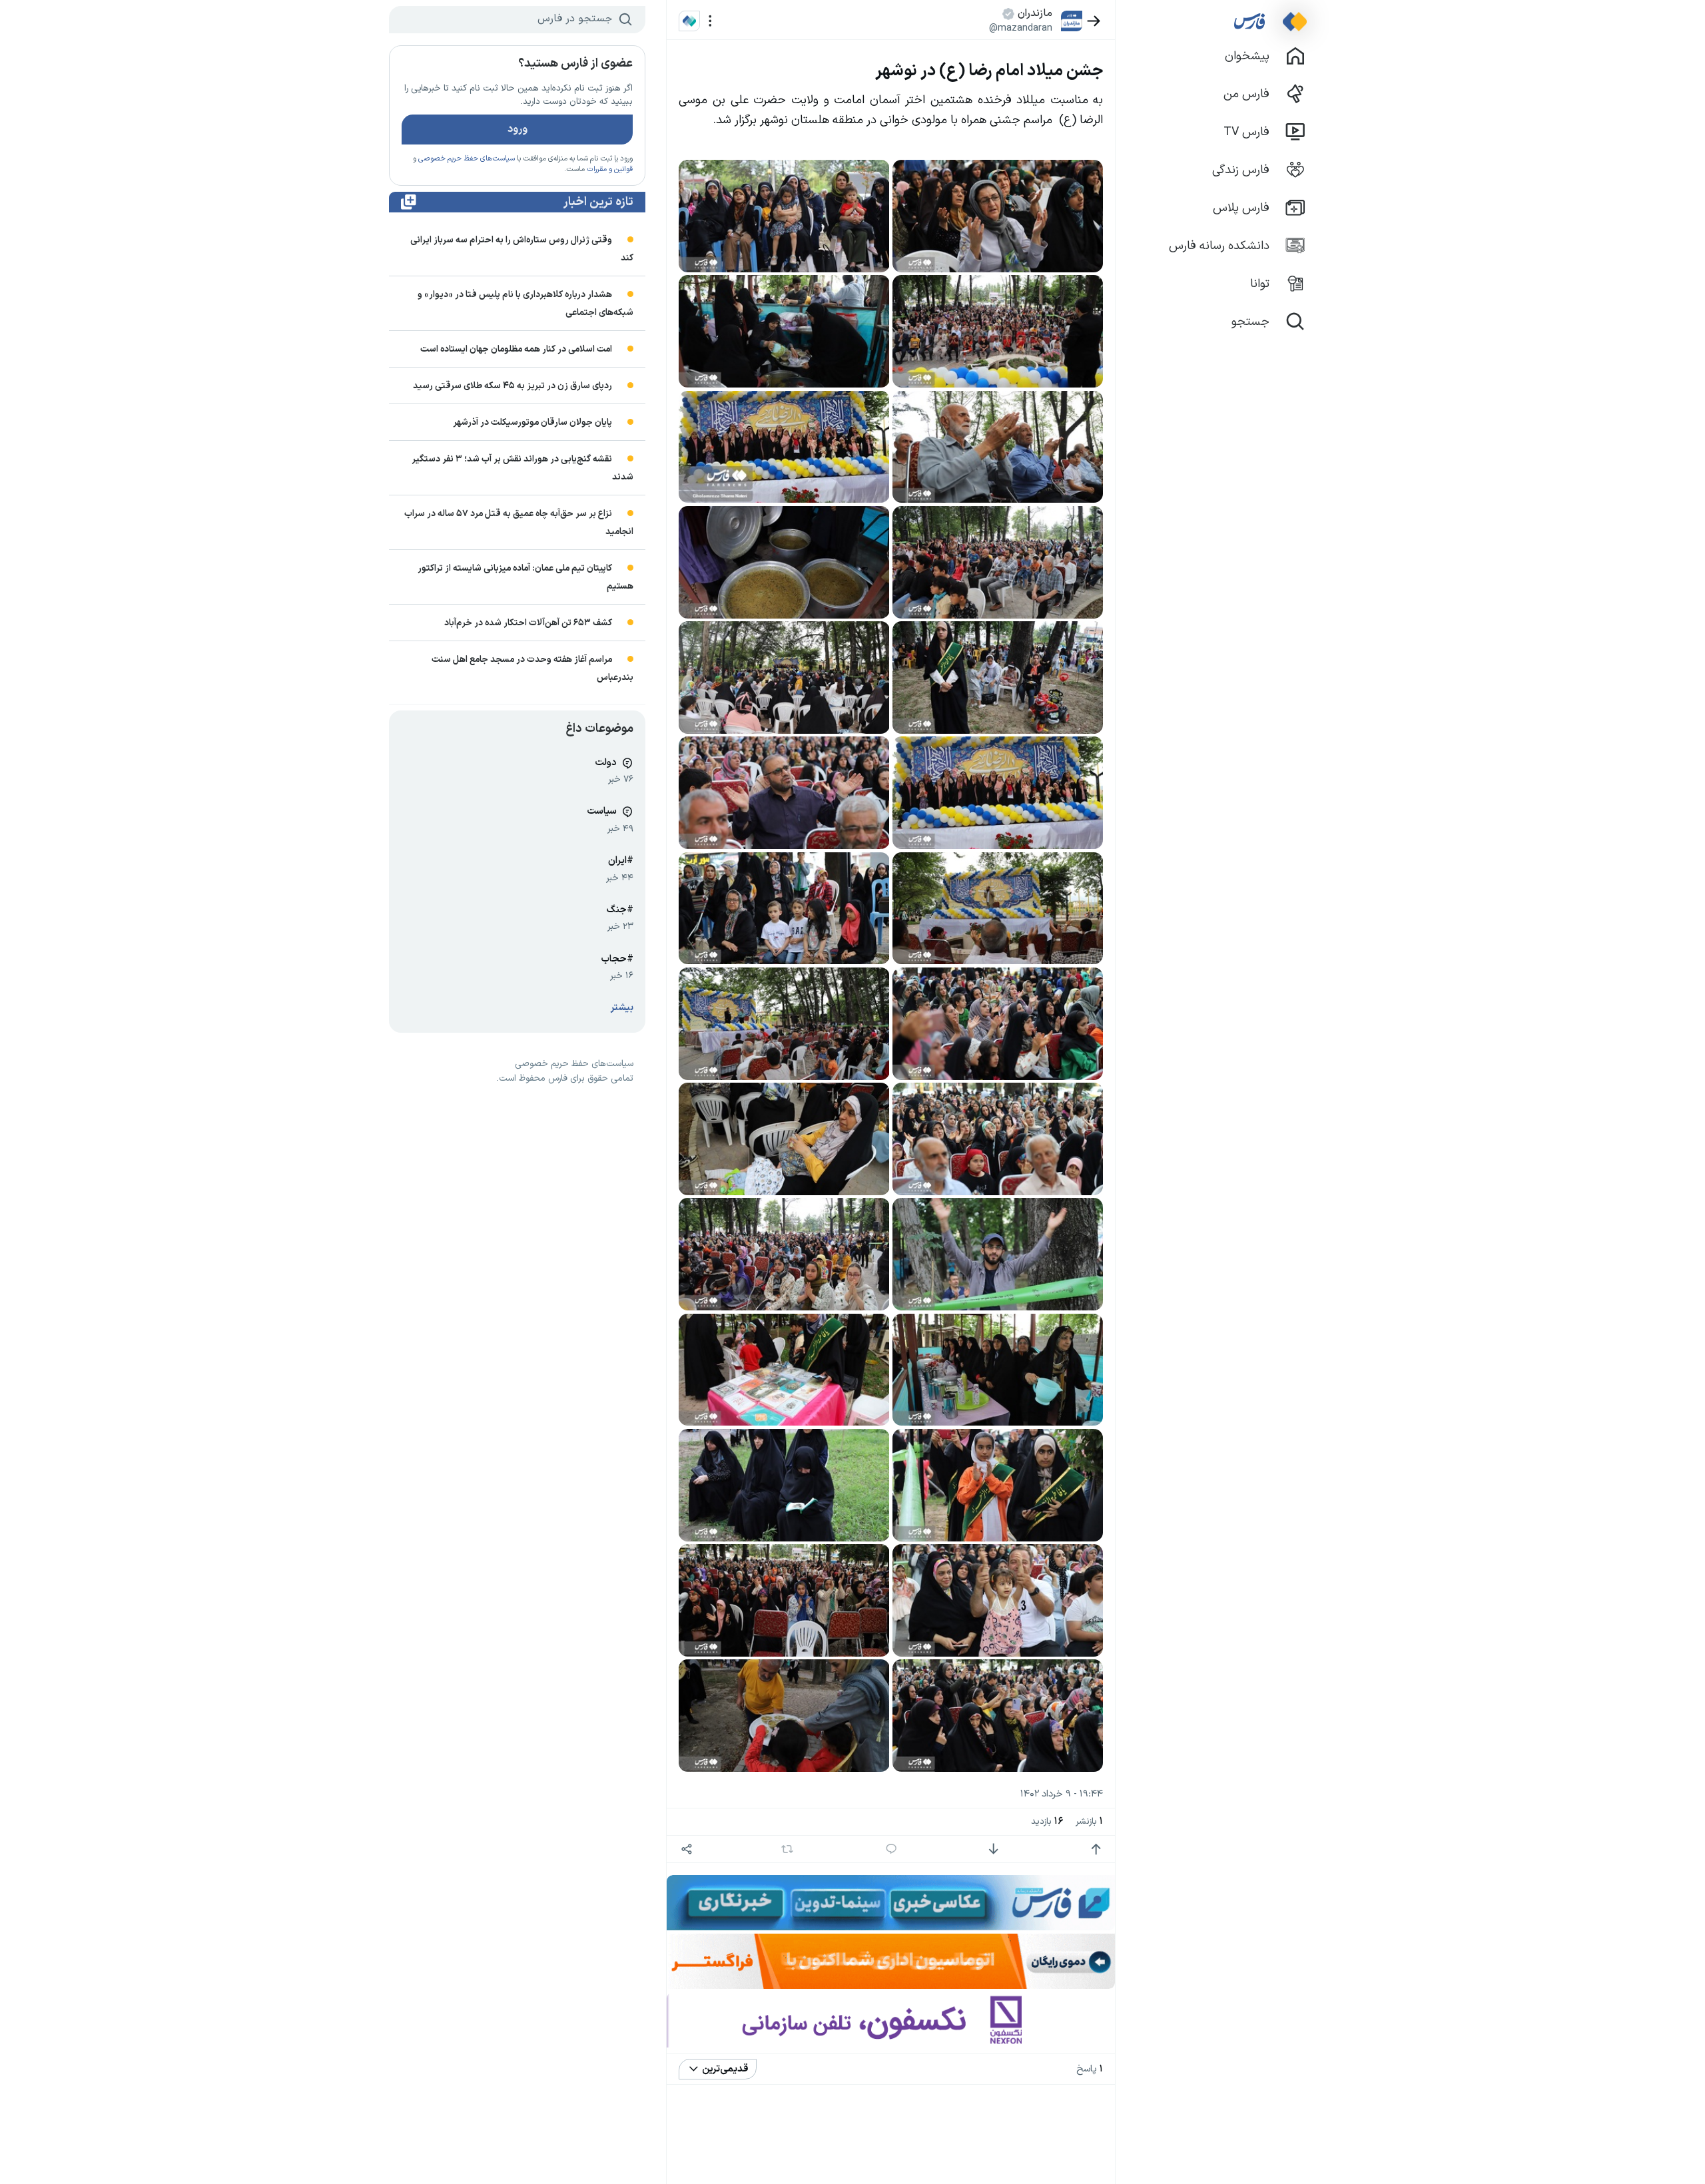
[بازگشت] (1094, 21)
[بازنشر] (788, 1849)
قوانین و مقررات (610, 169)
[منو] (710, 21)
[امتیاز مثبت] (1096, 1849)
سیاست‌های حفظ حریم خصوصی (467, 159)
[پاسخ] (891, 1849)
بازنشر (1089, 1821)
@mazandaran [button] (1021, 28)
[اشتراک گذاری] (686, 1849)
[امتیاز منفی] (993, 1849)
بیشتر (622, 1008)
